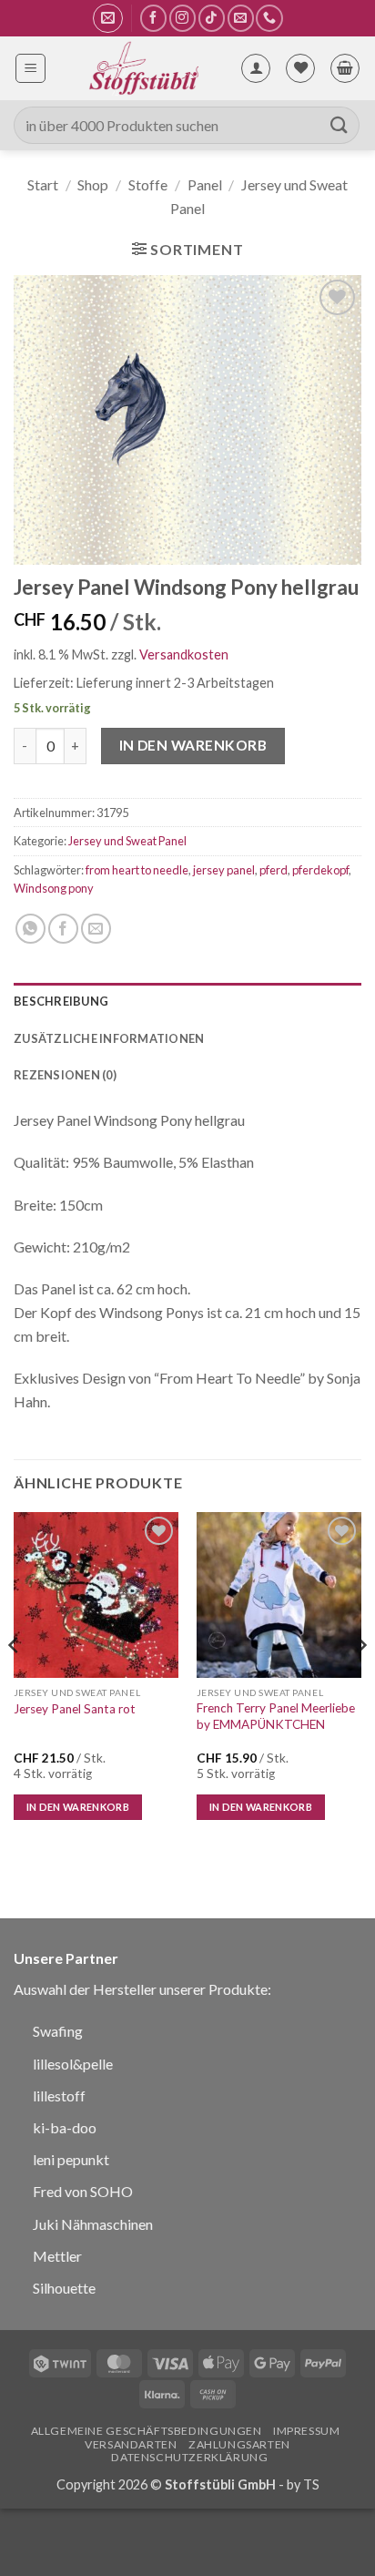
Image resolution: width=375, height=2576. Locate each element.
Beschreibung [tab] (61, 1001)
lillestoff (59, 2096)
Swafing (58, 2031)
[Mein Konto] (256, 68)
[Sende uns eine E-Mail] (241, 18)
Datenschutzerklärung (189, 2457)
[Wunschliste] (300, 68)
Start (43, 184)
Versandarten (131, 2444)
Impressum (307, 2431)
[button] (108, 18)
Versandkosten (184, 654)
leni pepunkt (71, 2159)
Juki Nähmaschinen (93, 2224)
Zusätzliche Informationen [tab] (109, 1038)
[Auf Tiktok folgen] (212, 18)
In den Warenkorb (193, 745)
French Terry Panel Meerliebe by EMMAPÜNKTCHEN (276, 1716)
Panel (205, 184)
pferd (274, 870)
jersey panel (224, 870)
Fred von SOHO (83, 2191)
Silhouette (64, 2288)
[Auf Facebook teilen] (63, 929)
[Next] (360, 1682)
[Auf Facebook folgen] (153, 18)
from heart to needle (137, 870)
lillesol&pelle (73, 2064)
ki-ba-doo (65, 2127)
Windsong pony (54, 888)
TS (311, 2484)
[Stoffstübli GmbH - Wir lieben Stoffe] (143, 68)
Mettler (57, 2256)
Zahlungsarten (239, 2444)
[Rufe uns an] (269, 18)
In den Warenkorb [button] (78, 1807)
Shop (93, 184)
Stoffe (148, 184)
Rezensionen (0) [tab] (65, 1075)
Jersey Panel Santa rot (75, 1709)
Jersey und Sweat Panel (127, 841)
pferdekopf (320, 870)
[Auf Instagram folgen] (182, 18)
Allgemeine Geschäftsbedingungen (147, 2431)
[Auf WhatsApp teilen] (30, 929)
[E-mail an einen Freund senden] (96, 929)
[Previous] (15, 1682)
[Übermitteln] (340, 125)
